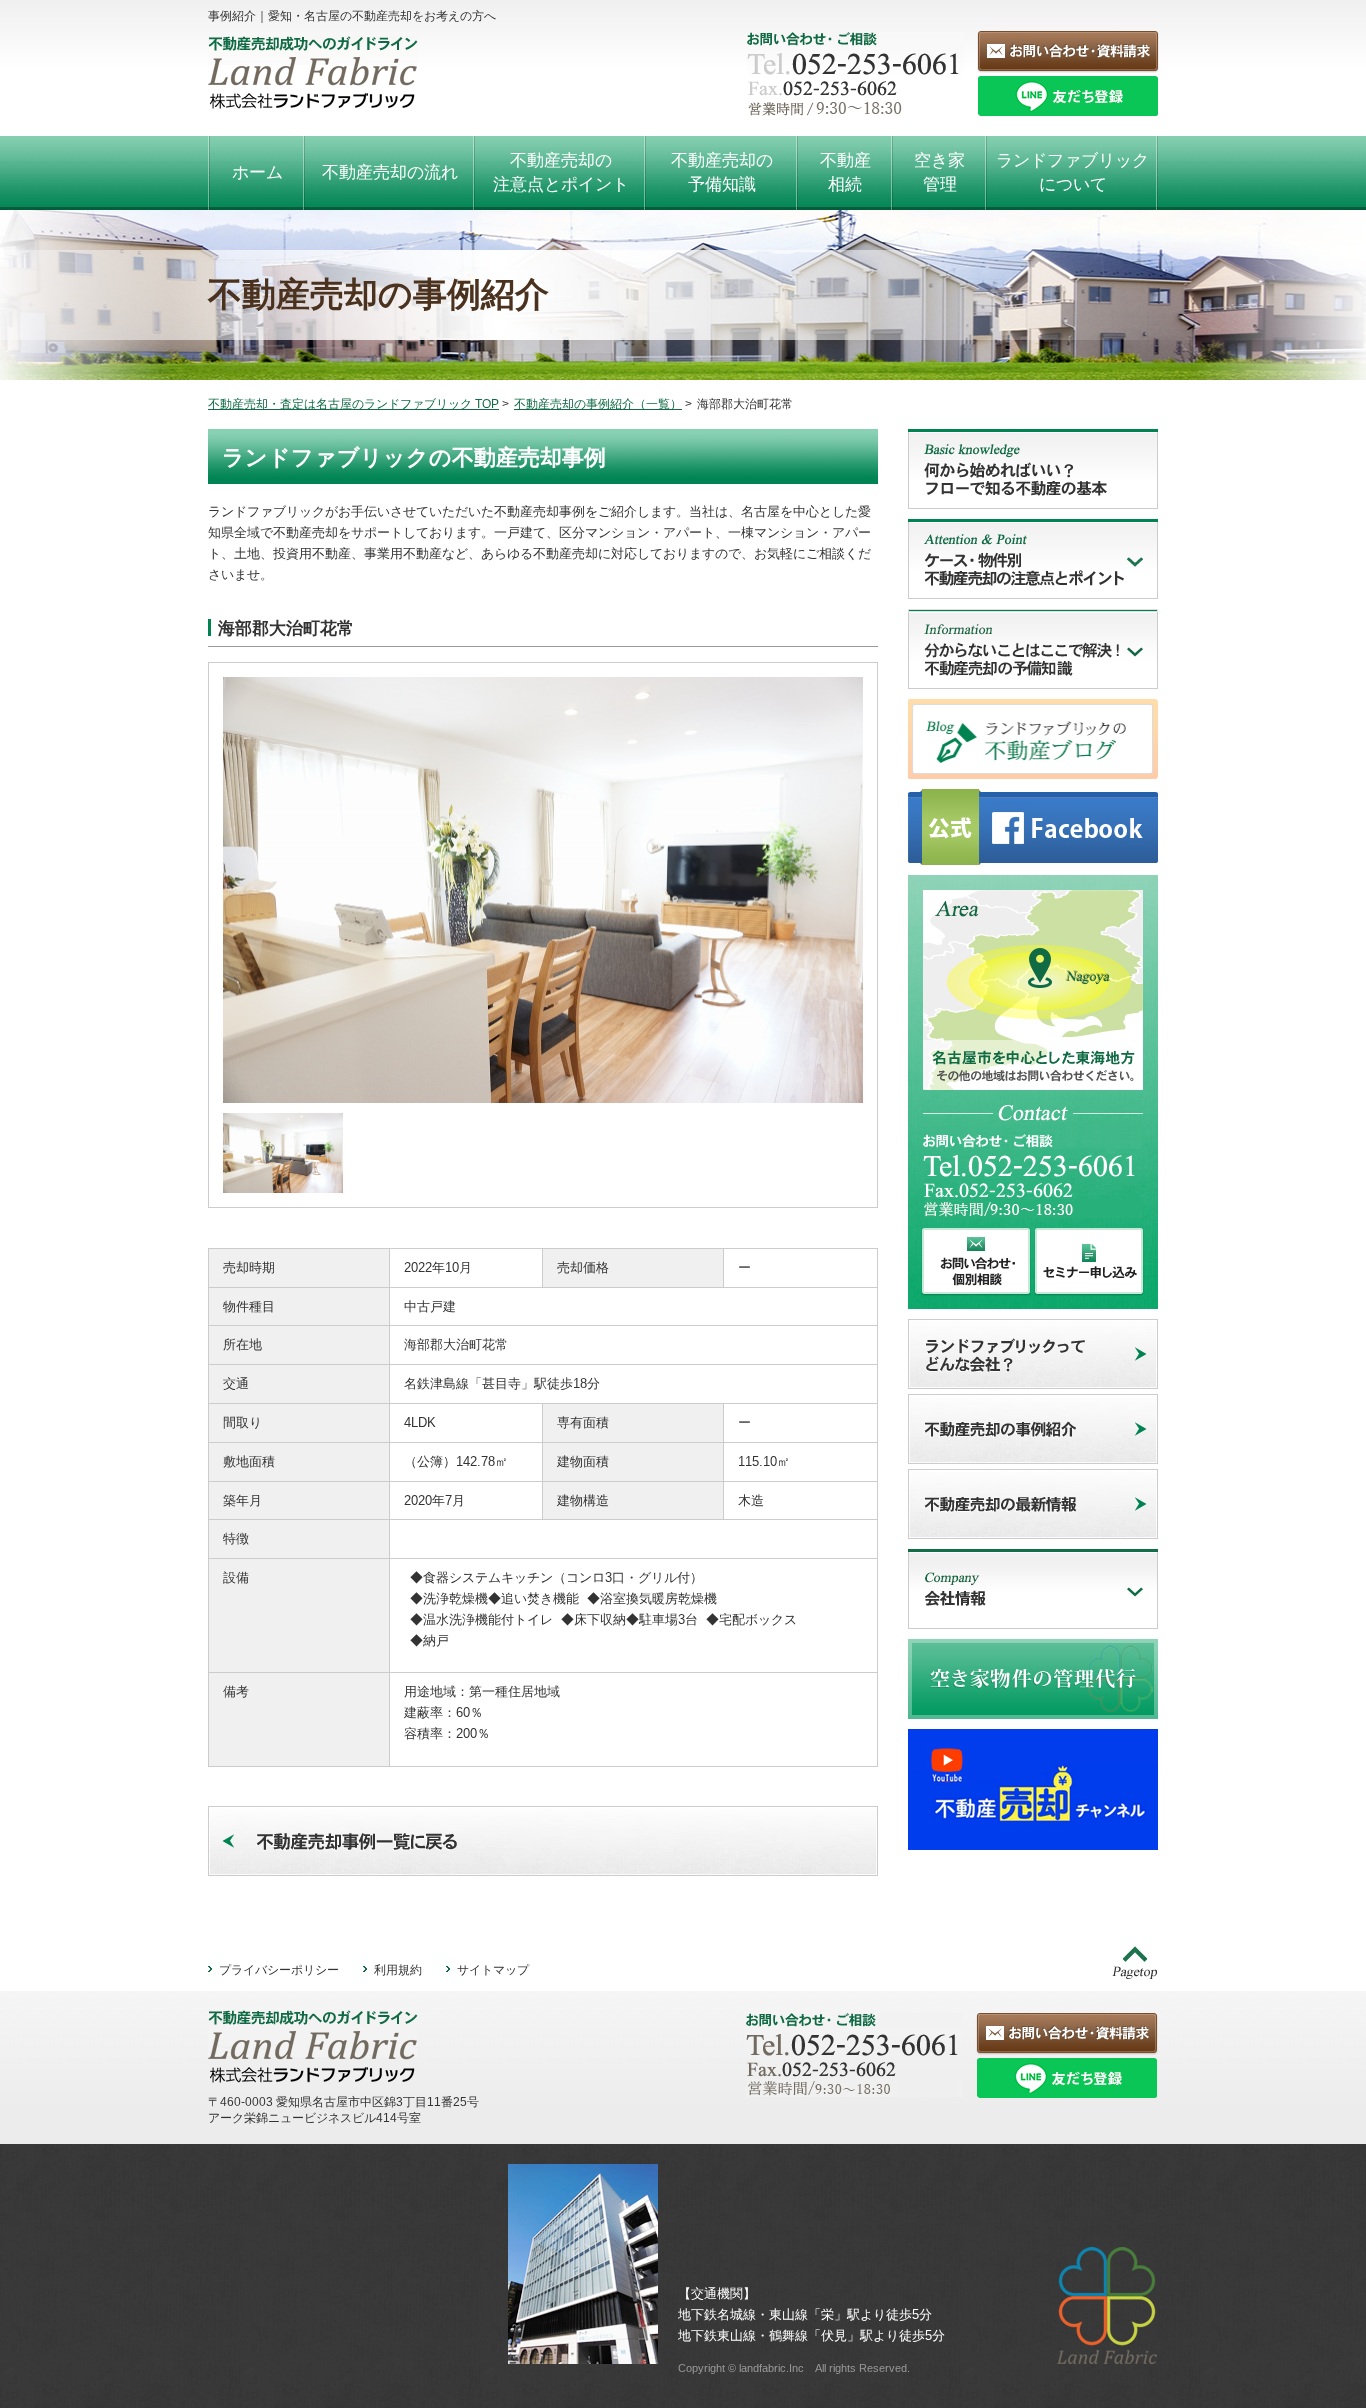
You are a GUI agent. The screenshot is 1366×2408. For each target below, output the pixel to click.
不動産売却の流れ (390, 172)
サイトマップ (493, 1969)
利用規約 (398, 1969)
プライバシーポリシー (279, 1969)
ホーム (257, 172)
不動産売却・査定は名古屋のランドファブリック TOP (353, 404)
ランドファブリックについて (1072, 172)
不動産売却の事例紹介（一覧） (598, 404)
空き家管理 (939, 172)
